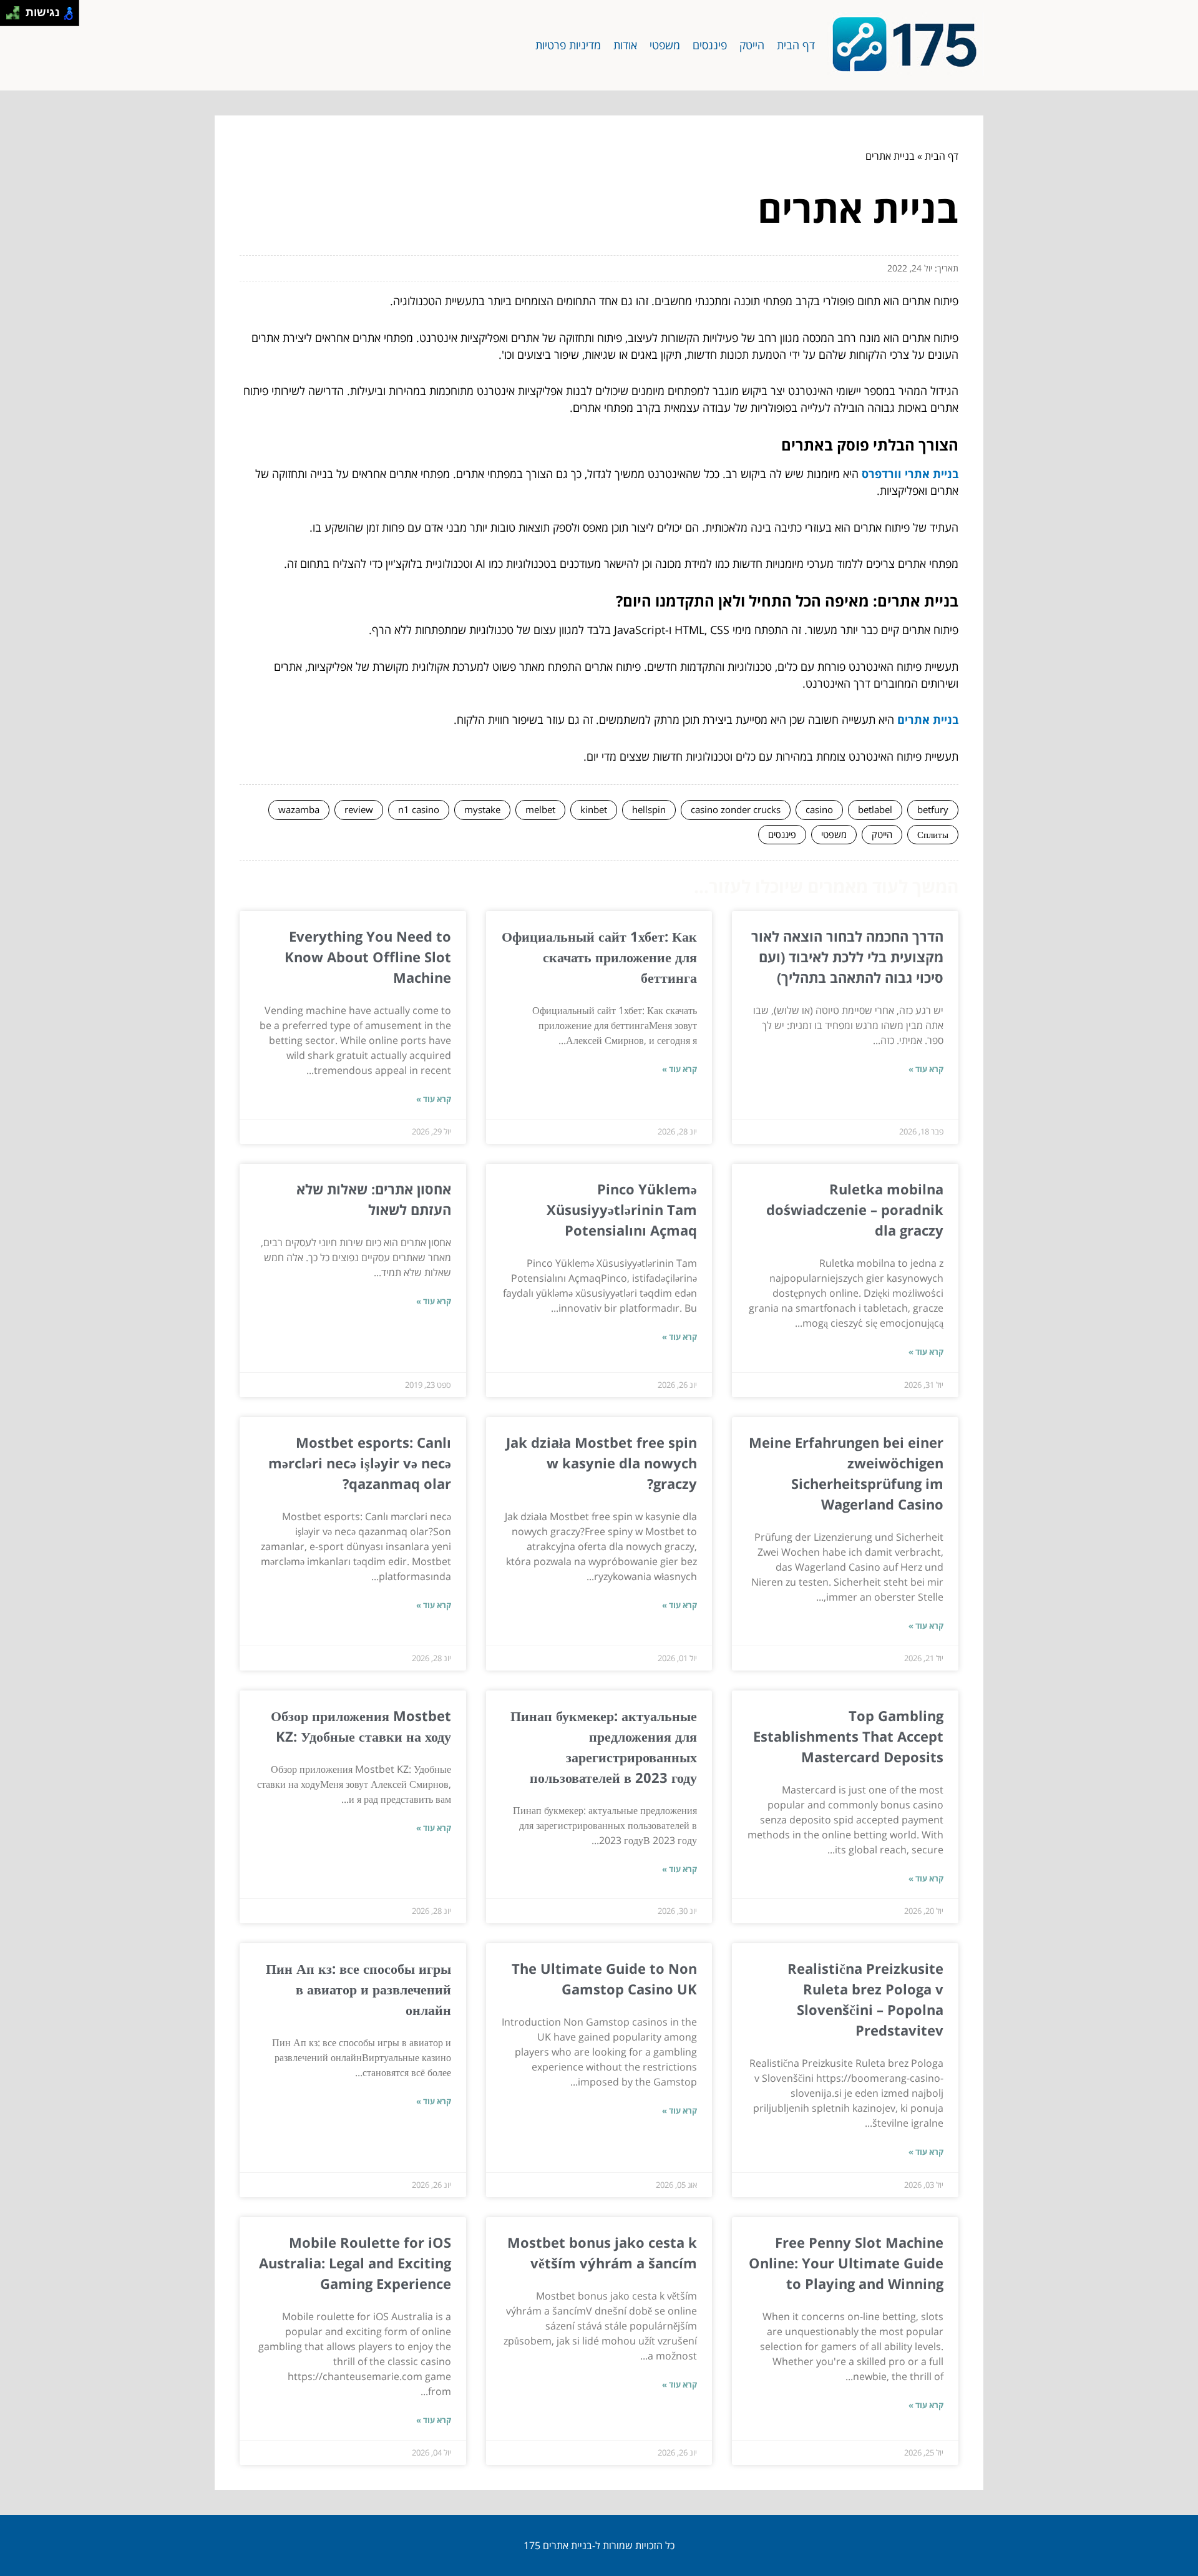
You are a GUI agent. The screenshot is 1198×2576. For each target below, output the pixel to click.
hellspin (649, 809)
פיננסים (710, 45)
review (359, 809)
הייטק (752, 45)
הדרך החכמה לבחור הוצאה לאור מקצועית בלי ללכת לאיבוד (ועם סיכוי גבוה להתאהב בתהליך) (847, 957)
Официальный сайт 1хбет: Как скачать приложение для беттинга (599, 957)
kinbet (594, 809)
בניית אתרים (928, 720)
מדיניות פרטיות (568, 45)
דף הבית (796, 45)
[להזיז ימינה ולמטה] (17, 17)
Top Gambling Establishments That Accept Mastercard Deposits (848, 1736)
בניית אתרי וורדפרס (910, 474)
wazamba (299, 809)
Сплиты (933, 834)
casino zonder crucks (736, 809)
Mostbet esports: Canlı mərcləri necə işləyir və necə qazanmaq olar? (360, 1463)
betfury (933, 809)
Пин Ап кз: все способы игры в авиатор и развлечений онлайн (358, 1989)
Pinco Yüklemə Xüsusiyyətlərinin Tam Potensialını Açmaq (622, 1209)
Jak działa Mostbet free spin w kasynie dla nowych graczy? (601, 1463)
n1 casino (419, 809)
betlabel (875, 809)
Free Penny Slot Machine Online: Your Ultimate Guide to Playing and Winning (846, 2263)
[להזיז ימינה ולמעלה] (17, 10)
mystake (482, 809)
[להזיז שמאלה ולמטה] (10, 17)
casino (819, 809)
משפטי (665, 45)
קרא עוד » (926, 1069)
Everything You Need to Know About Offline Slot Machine (368, 957)
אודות (625, 45)
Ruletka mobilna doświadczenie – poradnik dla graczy (855, 1209)
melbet (540, 809)
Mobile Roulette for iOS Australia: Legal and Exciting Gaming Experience (355, 2263)
